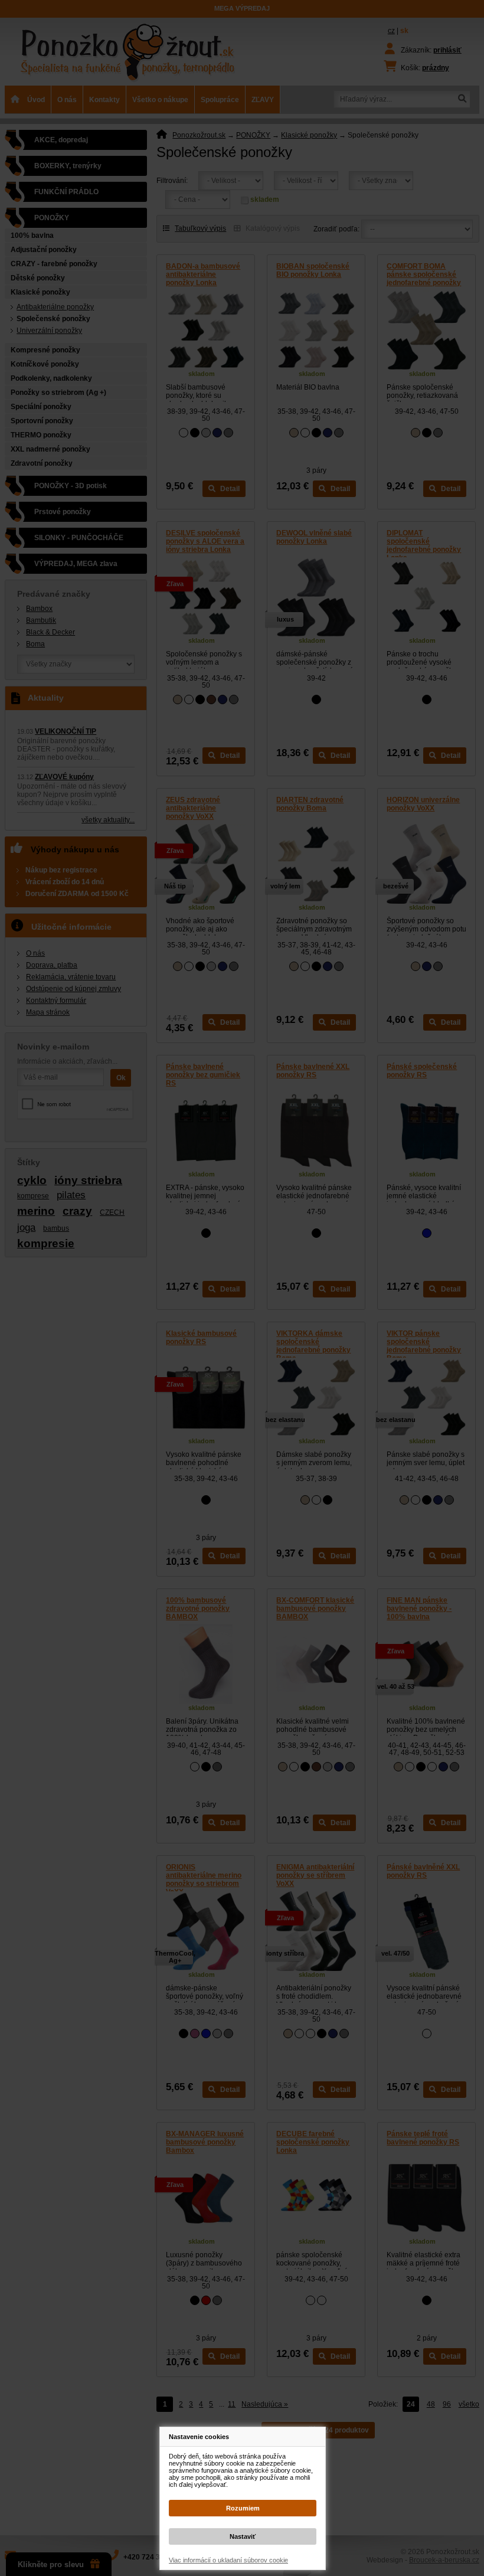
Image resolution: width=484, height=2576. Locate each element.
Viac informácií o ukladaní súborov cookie (228, 2560)
